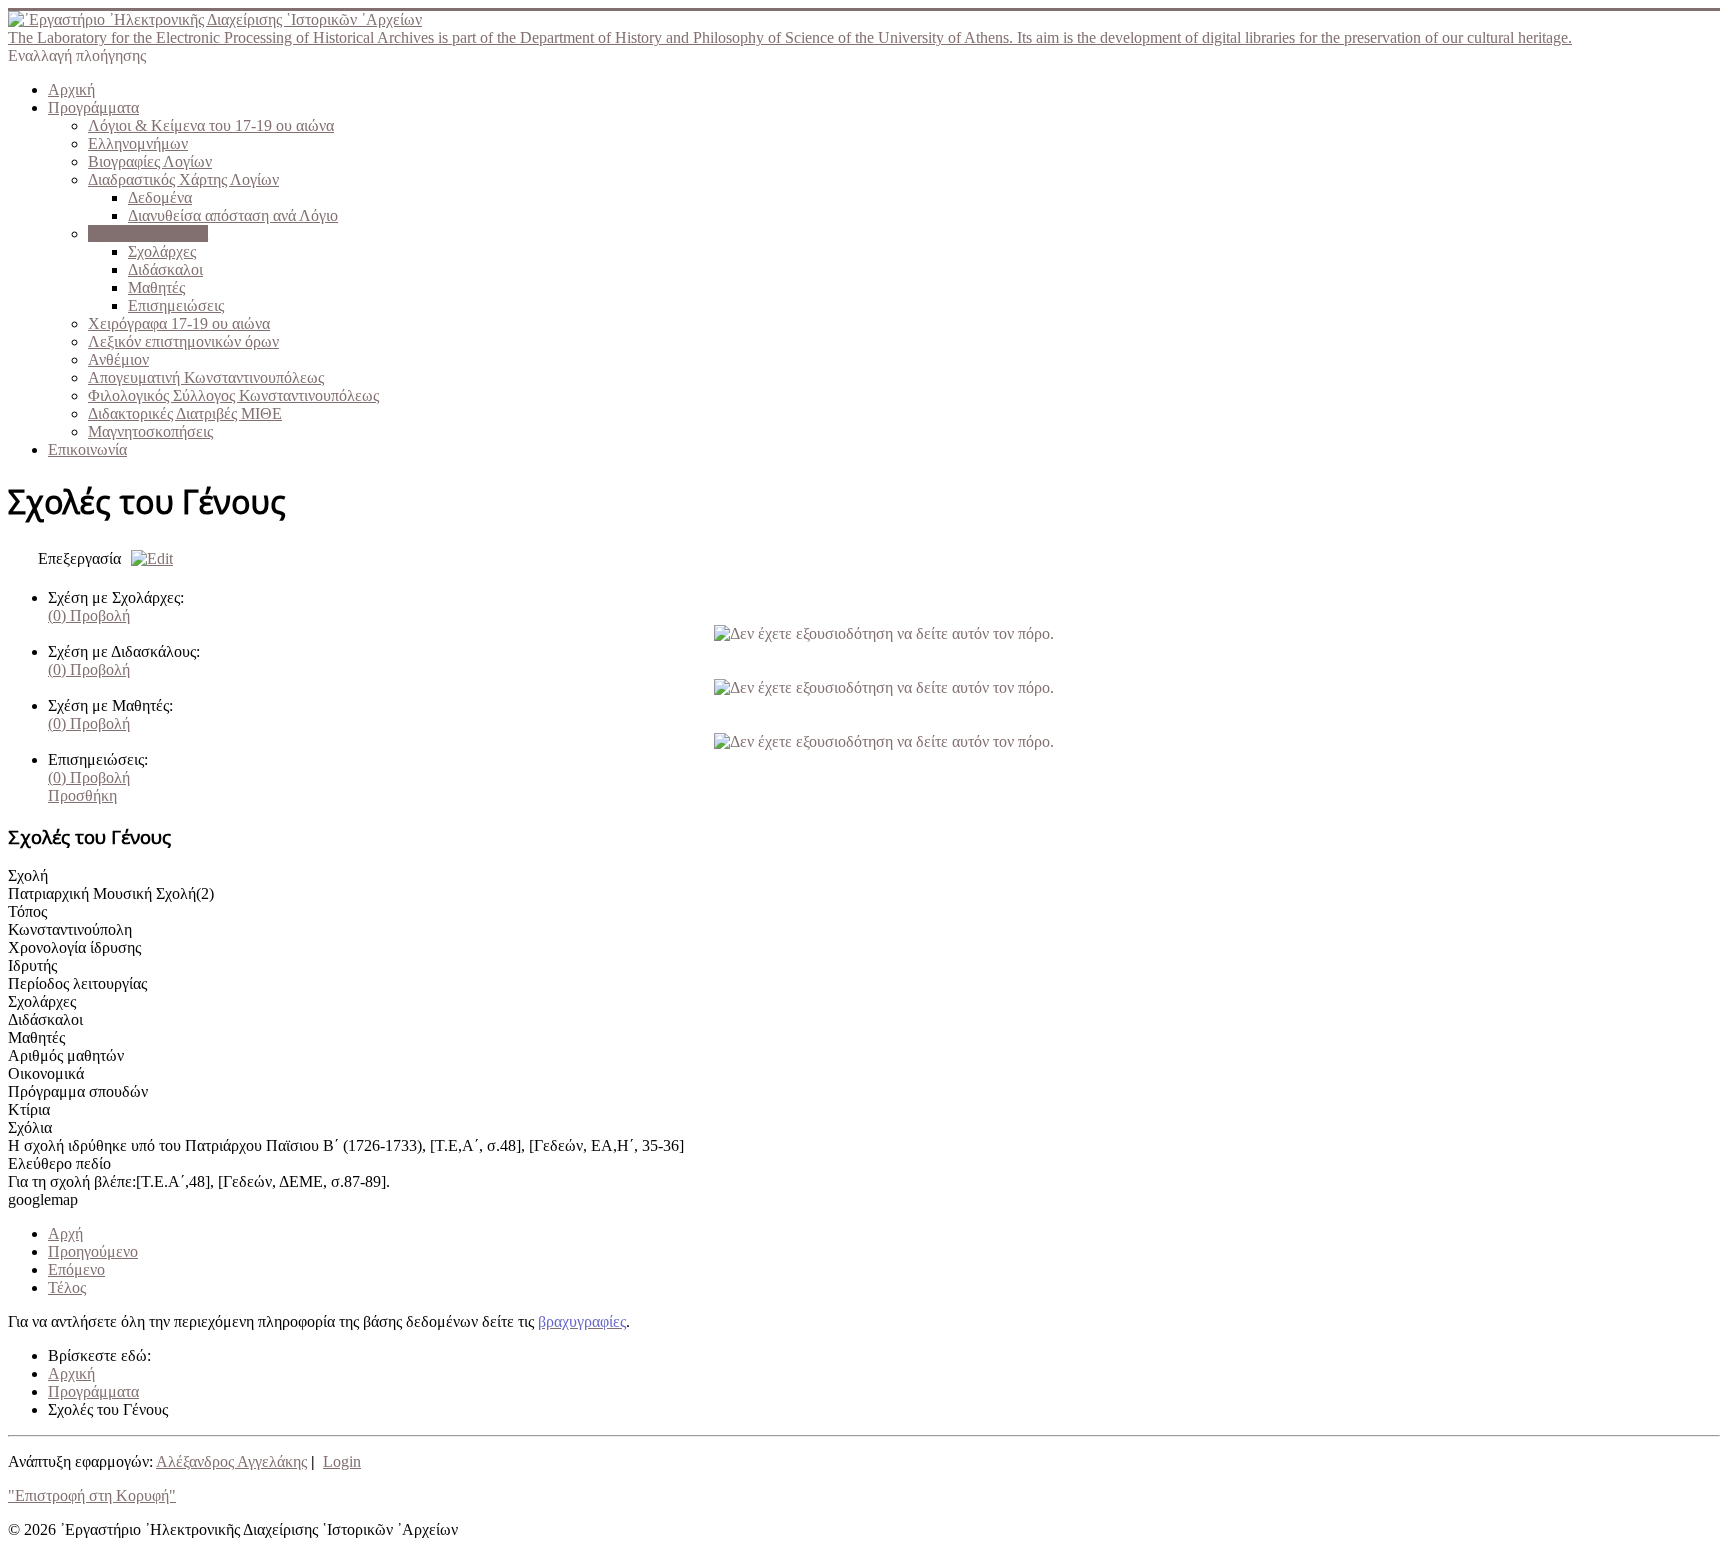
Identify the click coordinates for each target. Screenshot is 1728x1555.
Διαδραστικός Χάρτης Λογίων (183, 179)
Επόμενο (76, 1269)
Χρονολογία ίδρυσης (74, 947)
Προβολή (89, 615)
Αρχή (65, 1233)
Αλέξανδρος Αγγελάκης (231, 1461)
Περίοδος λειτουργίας (77, 983)
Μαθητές (156, 287)
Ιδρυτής (32, 965)
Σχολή (28, 875)
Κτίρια (29, 1109)
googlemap (43, 1199)
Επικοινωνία (87, 449)
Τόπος (27, 911)
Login (342, 1461)
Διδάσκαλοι (165, 269)
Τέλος (67, 1287)
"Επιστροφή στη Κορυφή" (92, 1495)
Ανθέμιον (118, 359)
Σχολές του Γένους (148, 233)
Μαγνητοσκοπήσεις (150, 431)
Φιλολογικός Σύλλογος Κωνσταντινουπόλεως (233, 395)
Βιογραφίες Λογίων (150, 161)
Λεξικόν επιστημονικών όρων (183, 341)
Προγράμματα (93, 107)
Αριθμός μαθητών (66, 1055)
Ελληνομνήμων (138, 143)
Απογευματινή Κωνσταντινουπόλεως (206, 377)
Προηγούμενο (93, 1251)
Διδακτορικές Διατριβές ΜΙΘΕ (185, 413)
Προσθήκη (82, 795)
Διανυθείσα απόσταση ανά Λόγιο (233, 215)
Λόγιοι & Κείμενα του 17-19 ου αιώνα (211, 125)
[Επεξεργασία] (147, 558)
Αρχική (71, 89)
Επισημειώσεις (176, 305)
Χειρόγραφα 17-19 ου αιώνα (179, 323)
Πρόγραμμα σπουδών (78, 1091)
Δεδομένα (160, 197)
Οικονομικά (46, 1073)
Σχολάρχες (162, 251)
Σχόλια (30, 1127)
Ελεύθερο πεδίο (59, 1163)
